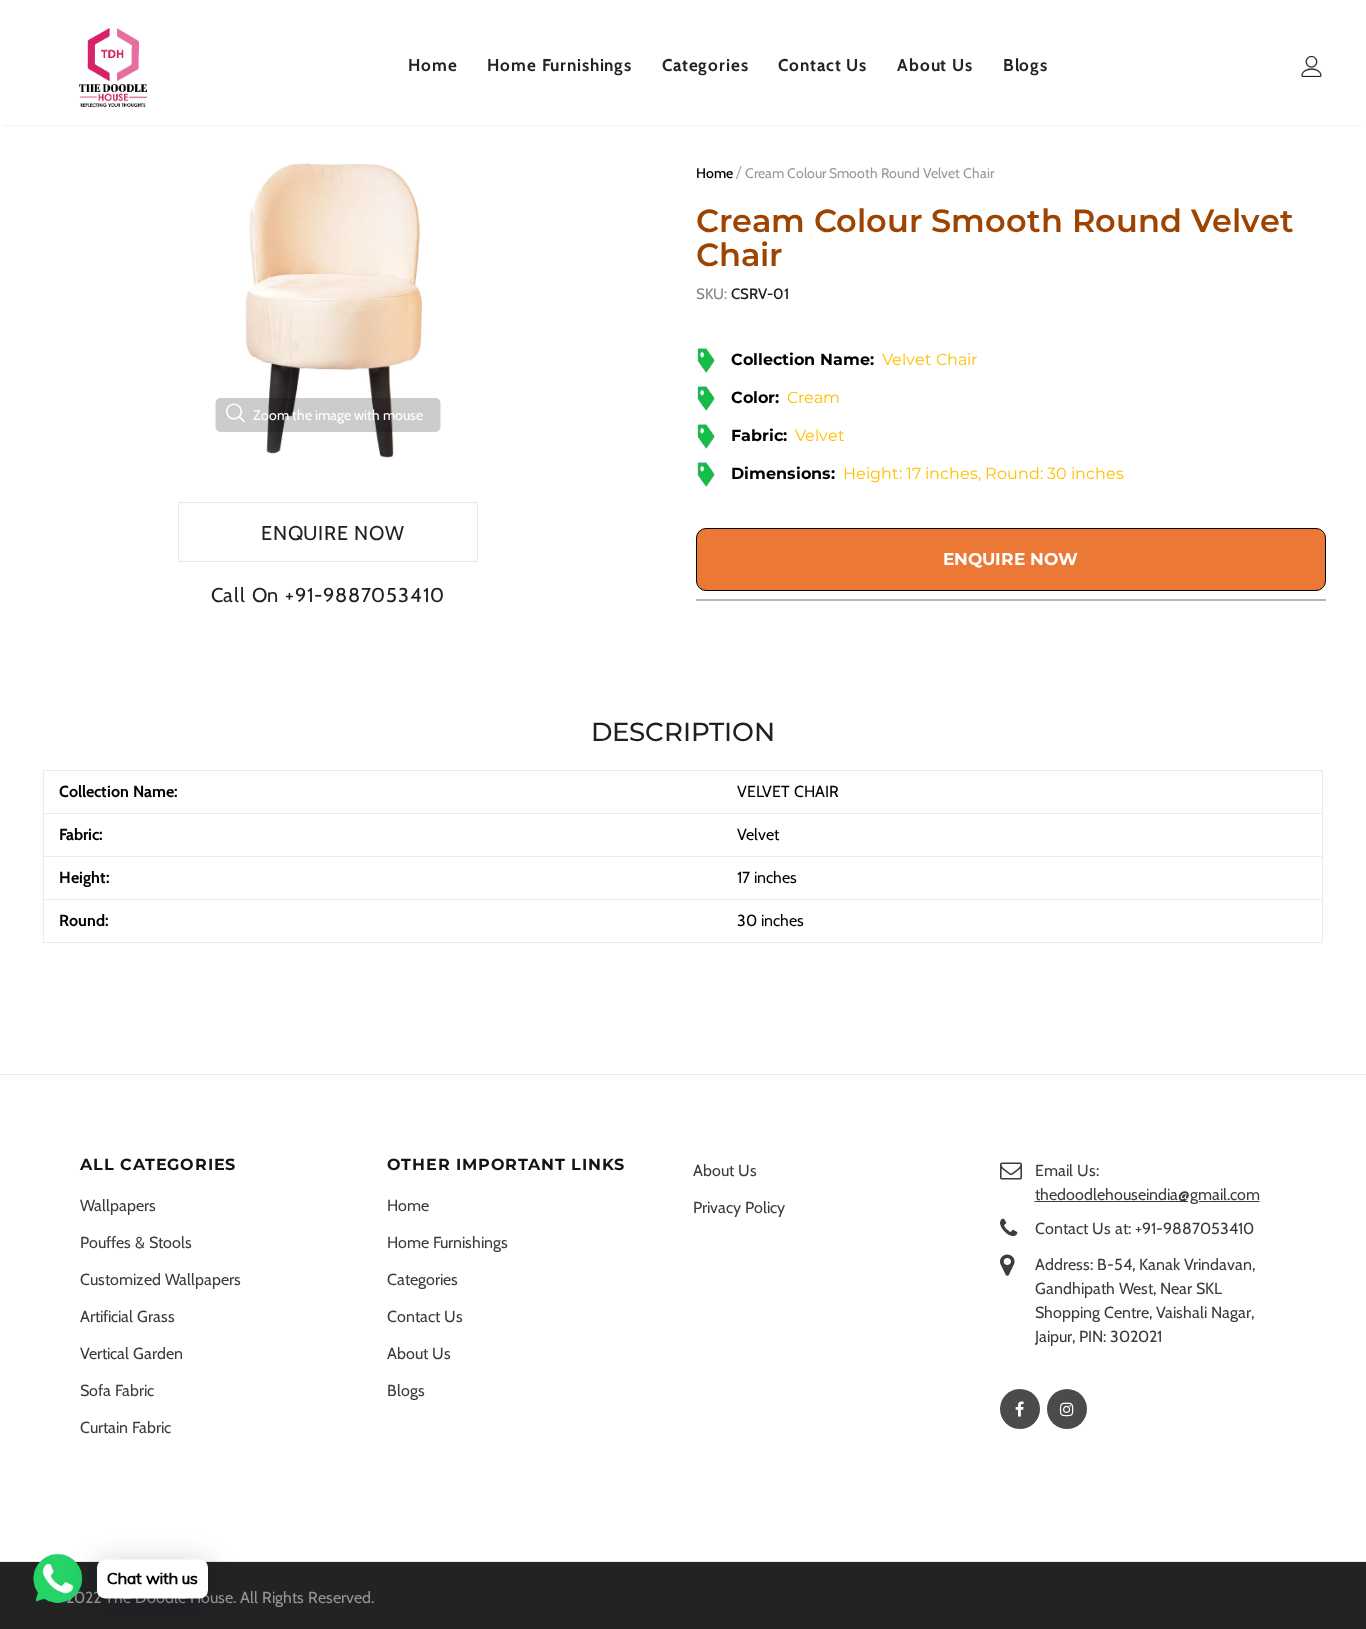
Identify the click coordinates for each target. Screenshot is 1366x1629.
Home (714, 173)
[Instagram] (1067, 1409)
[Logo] (113, 67)
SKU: (711, 294)
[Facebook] (1020, 1409)
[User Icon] (1312, 66)
